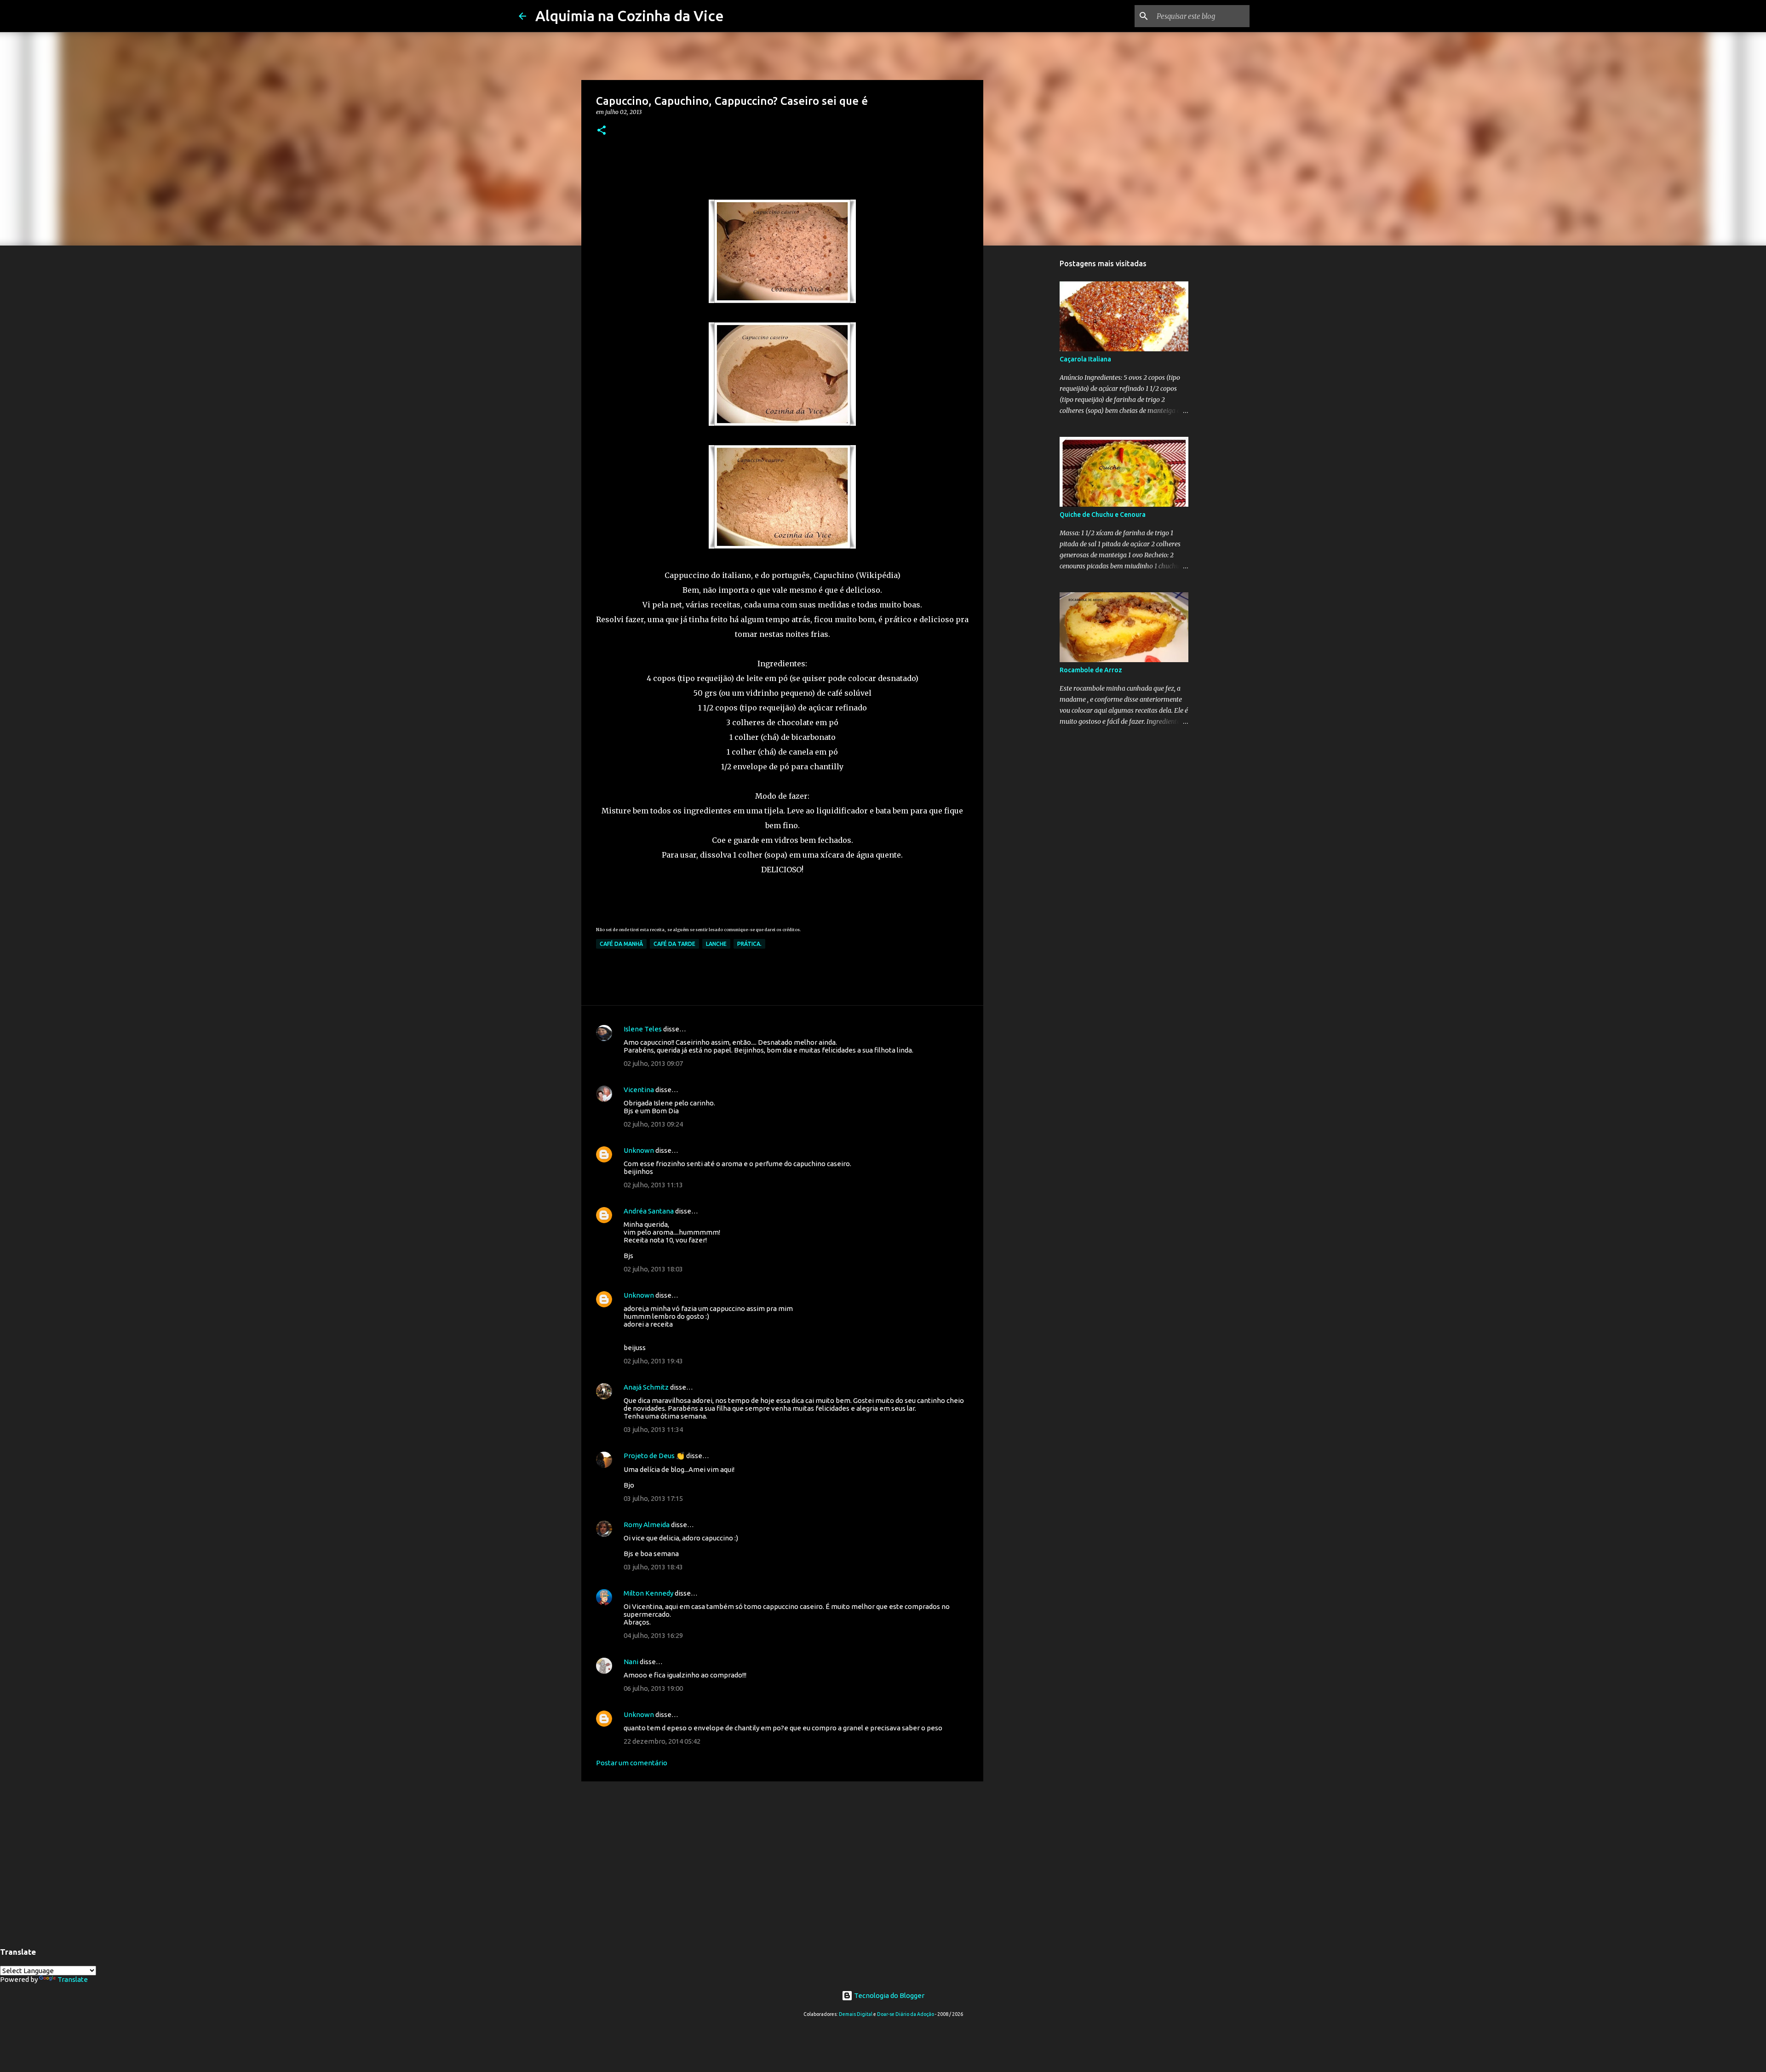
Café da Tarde (674, 944)
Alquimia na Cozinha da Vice (630, 16)
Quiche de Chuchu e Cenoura (1103, 515)
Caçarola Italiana (1085, 359)
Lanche (716, 944)
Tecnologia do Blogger (889, 1995)
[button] (602, 131)
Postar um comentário (632, 1763)
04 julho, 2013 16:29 (653, 1635)
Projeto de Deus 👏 (654, 1456)
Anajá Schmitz (646, 1387)
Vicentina (639, 1090)
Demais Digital (856, 2014)
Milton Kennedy (648, 1593)
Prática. (749, 944)
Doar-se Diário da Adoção (906, 2014)
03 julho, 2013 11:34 (653, 1429)
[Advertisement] (782, 1860)
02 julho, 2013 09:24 (653, 1124)
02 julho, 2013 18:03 (653, 1269)
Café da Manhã (621, 944)
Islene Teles (643, 1029)
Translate (73, 1979)
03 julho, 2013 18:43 (653, 1567)
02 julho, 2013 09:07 (653, 1063)
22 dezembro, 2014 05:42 (662, 1741)
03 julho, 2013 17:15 (653, 1498)
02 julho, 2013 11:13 (653, 1185)
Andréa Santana (649, 1211)
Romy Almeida (647, 1525)
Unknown (639, 1150)
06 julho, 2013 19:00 (653, 1688)
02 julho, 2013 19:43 (653, 1361)
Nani (631, 1662)
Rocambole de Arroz (1091, 670)
